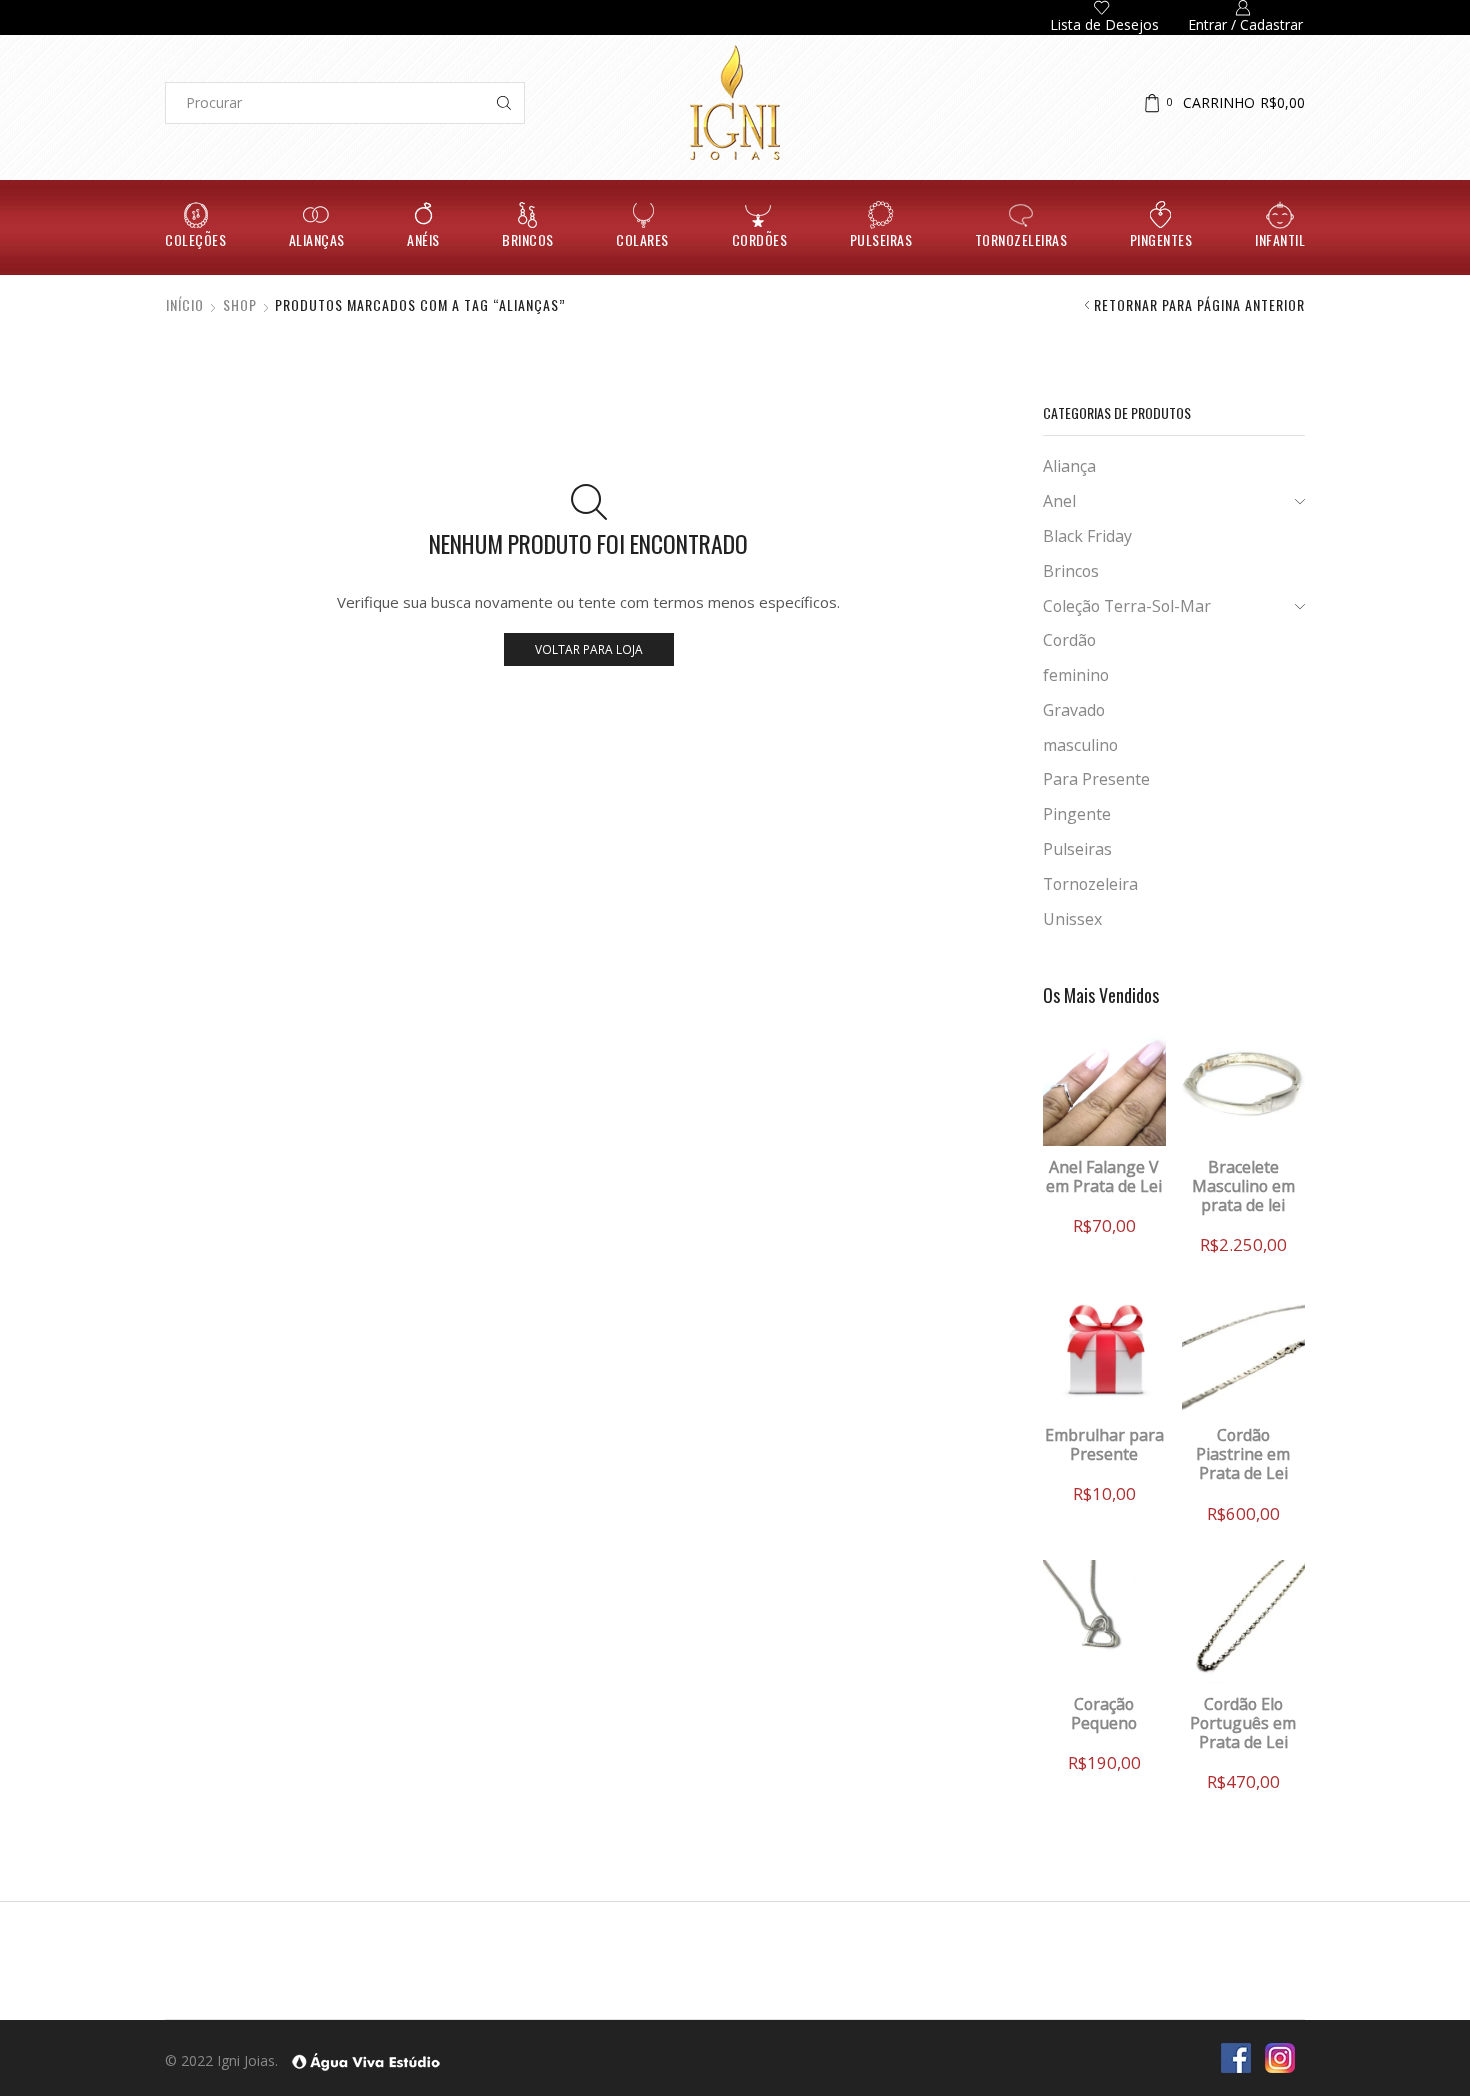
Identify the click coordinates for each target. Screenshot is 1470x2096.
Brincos (528, 239)
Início (185, 305)
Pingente (1077, 814)
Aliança (1069, 466)
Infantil (1280, 239)
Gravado (1074, 710)
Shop (240, 305)
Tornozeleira (1090, 884)
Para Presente (1096, 779)
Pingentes (1161, 239)
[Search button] (504, 103)
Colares (642, 239)
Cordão (1069, 640)
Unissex (1072, 919)
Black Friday (1087, 536)
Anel (1059, 501)
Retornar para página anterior (1199, 305)
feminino (1076, 675)
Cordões (760, 239)
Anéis (423, 239)
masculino (1080, 745)
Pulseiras (881, 239)
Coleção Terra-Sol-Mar (1127, 606)
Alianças (317, 239)
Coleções (195, 239)
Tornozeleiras (1021, 239)
